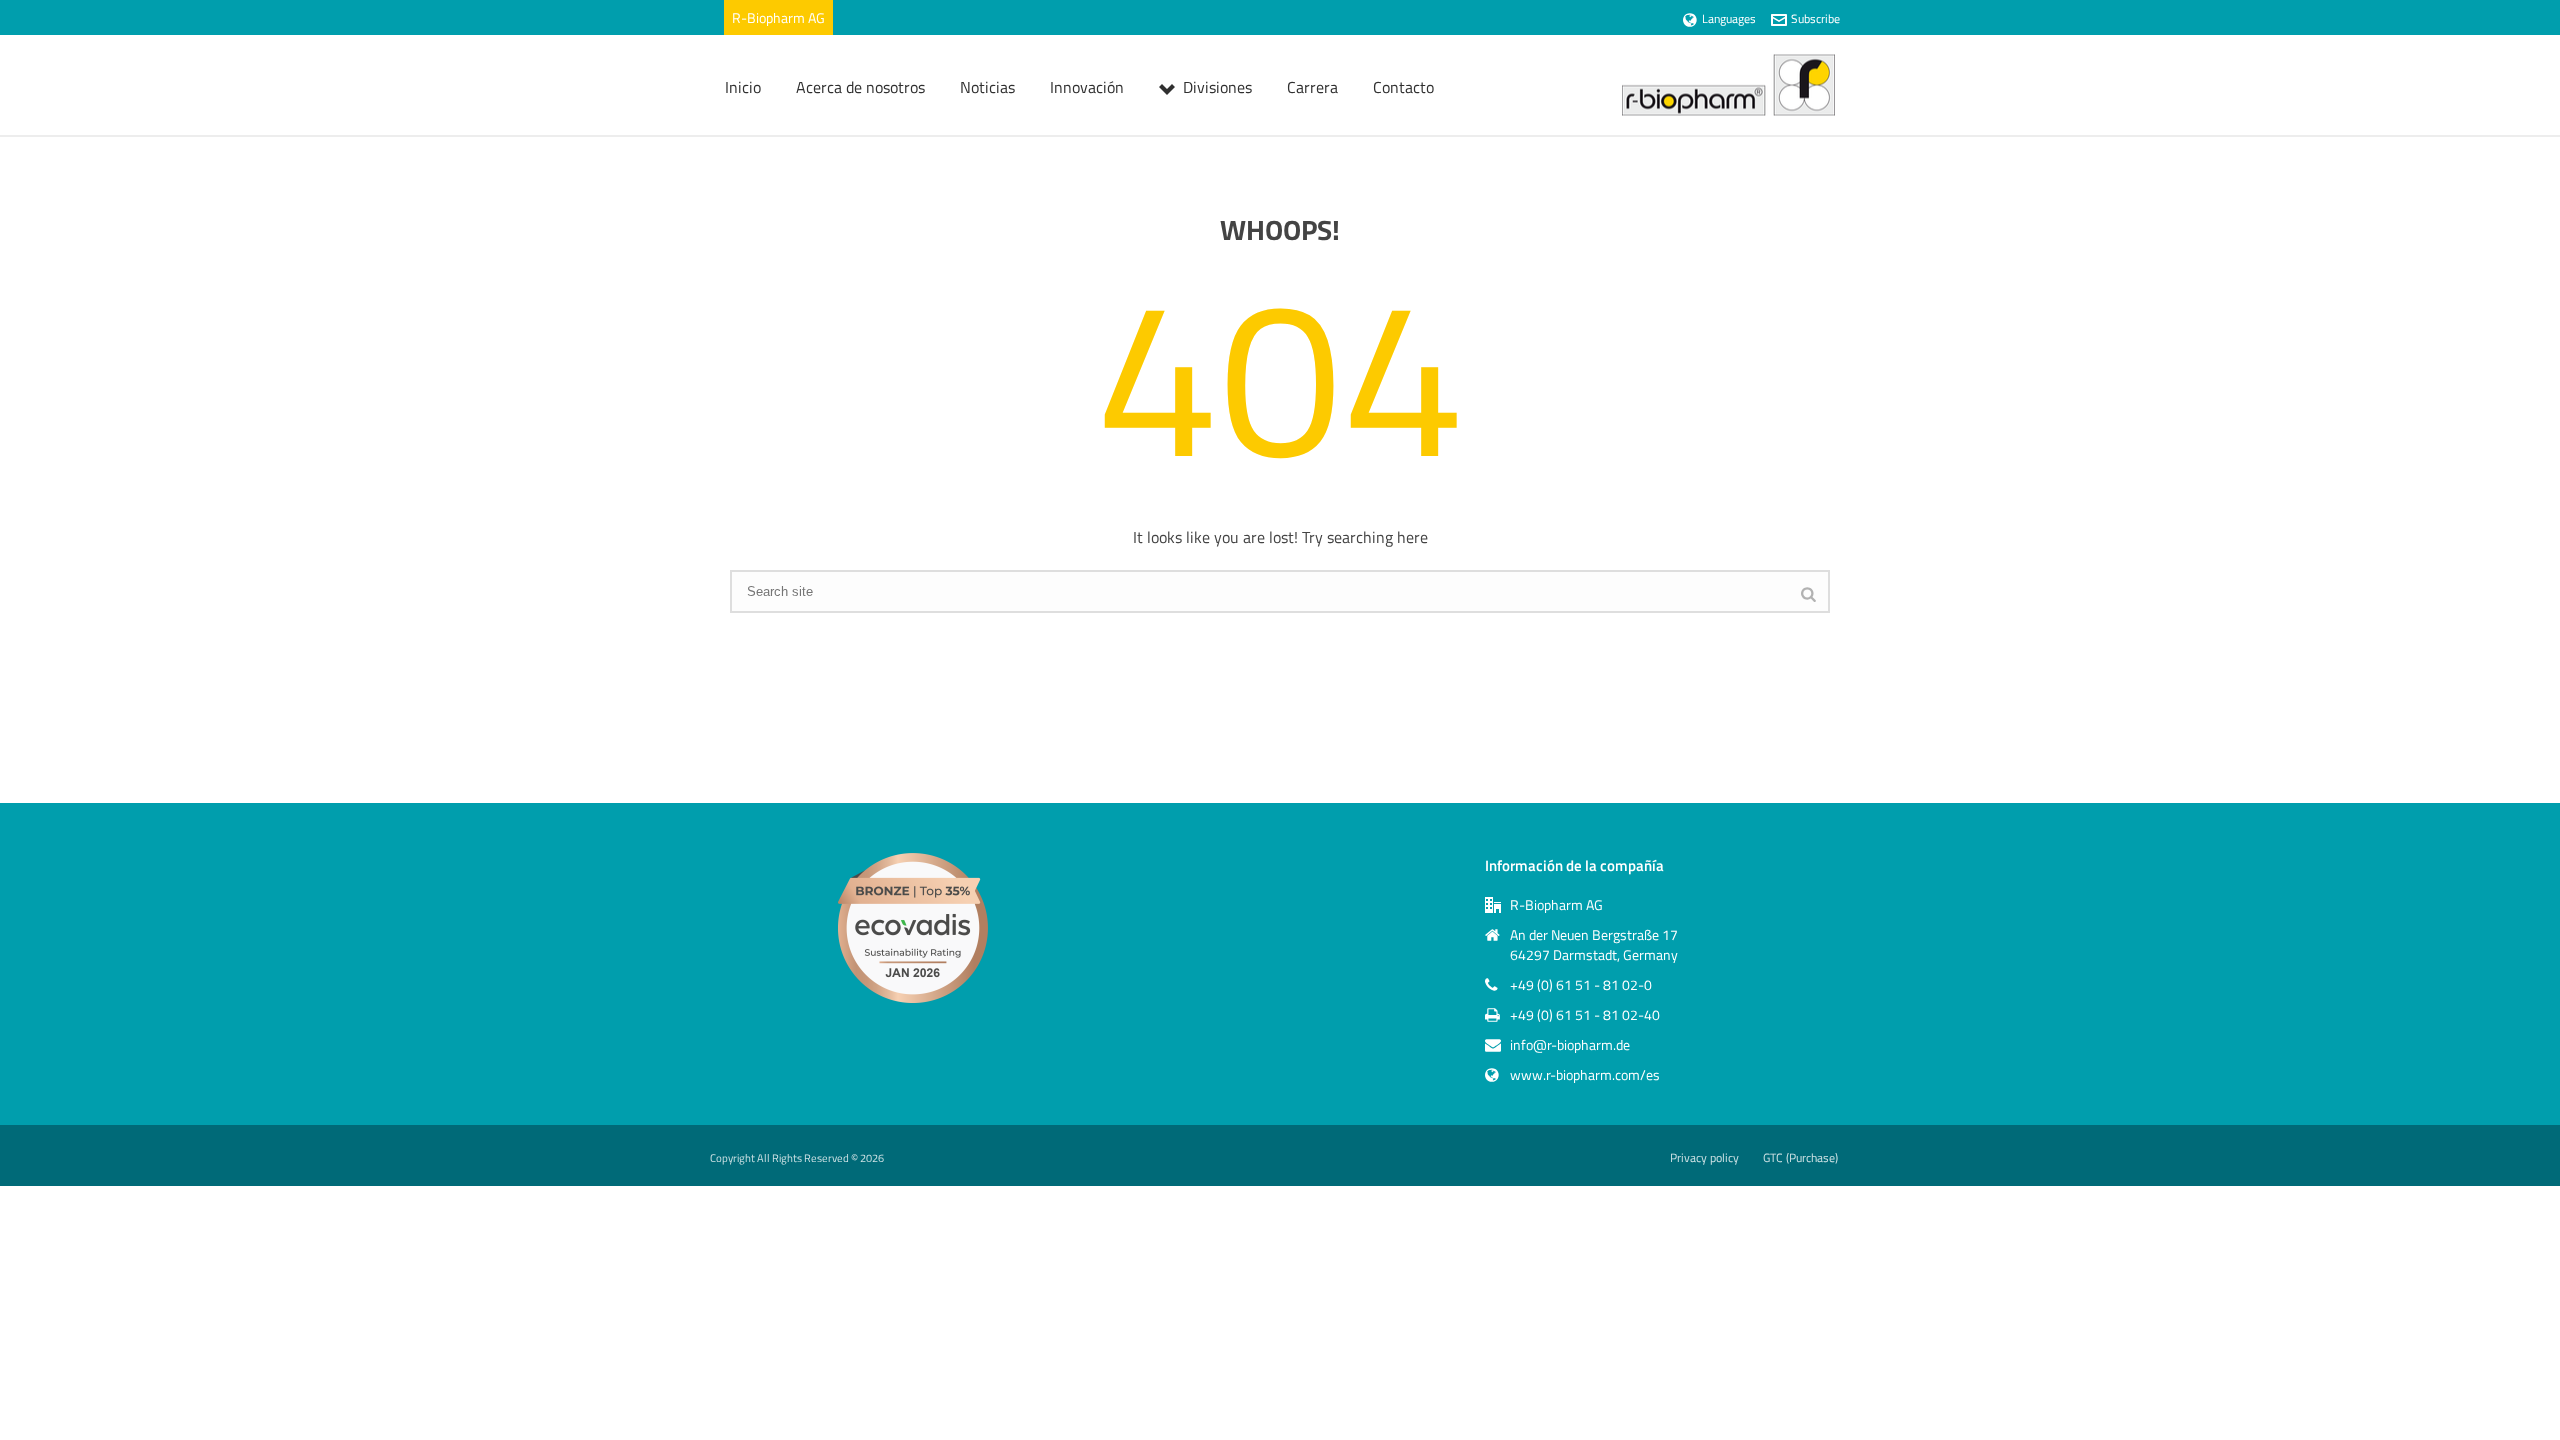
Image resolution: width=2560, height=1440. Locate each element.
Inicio (743, 87)
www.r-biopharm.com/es (1585, 1075)
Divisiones (1217, 87)
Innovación (1087, 87)
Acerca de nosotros (860, 87)
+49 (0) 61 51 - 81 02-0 (1581, 985)
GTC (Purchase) (1800, 1158)
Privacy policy (1704, 1158)
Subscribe (1815, 18)
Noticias (987, 87)
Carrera (1312, 87)
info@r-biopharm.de (1570, 1045)
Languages (1729, 18)
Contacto (1403, 87)
